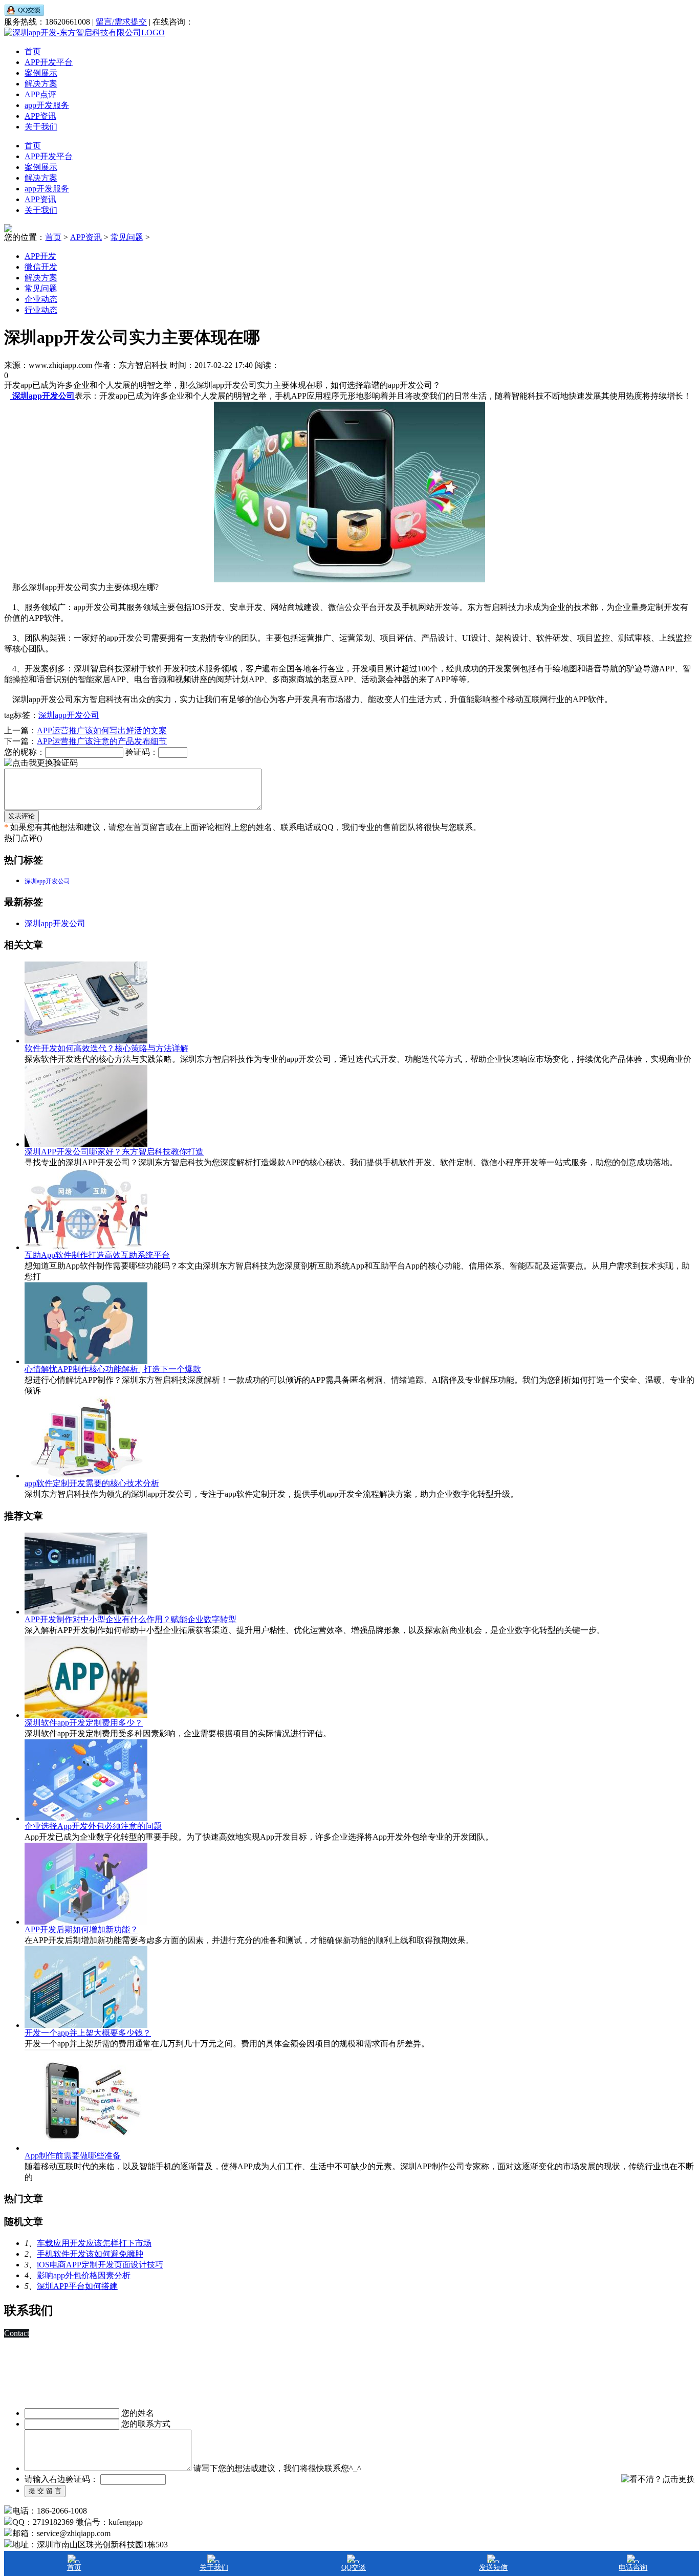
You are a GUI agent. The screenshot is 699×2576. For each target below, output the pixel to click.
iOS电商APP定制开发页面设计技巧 (100, 2265)
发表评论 (21, 816)
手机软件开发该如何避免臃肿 (90, 2254)
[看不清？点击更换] (658, 2479)
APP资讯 (40, 116)
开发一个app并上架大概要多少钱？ (88, 2033)
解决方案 (41, 84)
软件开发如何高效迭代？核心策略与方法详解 (106, 1048)
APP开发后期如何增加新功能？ (81, 1929)
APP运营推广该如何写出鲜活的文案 (102, 730)
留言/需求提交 (121, 22)
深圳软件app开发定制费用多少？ (84, 1723)
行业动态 (41, 310)
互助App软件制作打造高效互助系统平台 (97, 1255)
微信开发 (41, 267)
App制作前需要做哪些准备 (73, 2156)
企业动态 (41, 299)
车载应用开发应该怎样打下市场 (94, 2243)
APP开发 (40, 256)
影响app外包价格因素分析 (84, 2275)
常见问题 (127, 237)
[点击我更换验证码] (41, 763)
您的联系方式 (146, 2424)
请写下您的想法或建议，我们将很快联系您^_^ (277, 2468)
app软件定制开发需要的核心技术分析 (92, 1483)
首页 (33, 51)
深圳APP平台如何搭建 (77, 2286)
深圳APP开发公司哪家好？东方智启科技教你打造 (114, 1152)
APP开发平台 (49, 62)
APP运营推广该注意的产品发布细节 (102, 741)
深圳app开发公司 (69, 715)
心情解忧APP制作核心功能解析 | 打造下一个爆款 (113, 1369)
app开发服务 (47, 105)
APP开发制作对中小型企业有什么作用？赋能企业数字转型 (130, 1619)
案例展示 (41, 73)
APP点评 (40, 94)
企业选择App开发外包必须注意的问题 (93, 1826)
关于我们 (41, 127)
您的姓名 (138, 2413)
